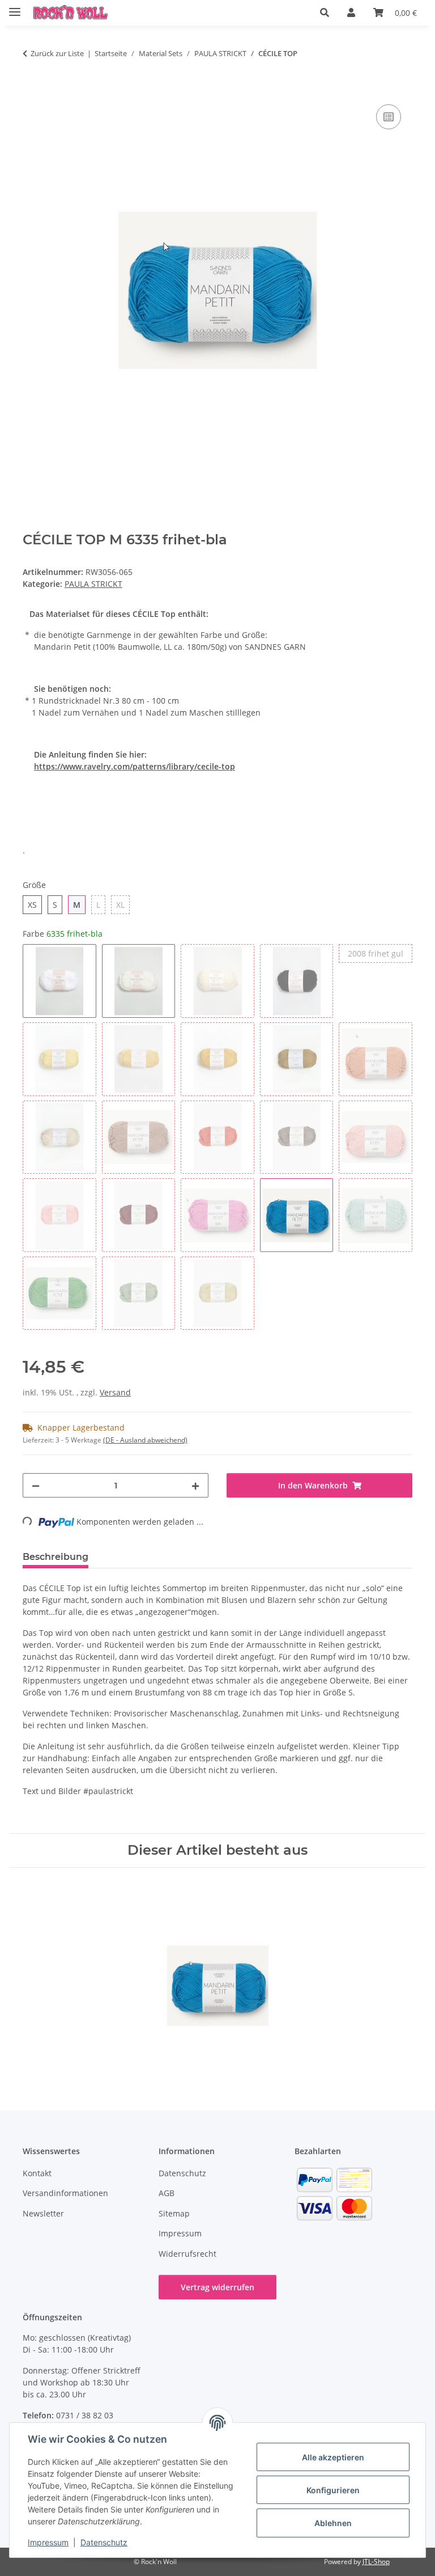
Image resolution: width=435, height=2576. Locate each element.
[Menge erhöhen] (195, 1485)
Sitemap (174, 2213)
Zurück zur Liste (57, 53)
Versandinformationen (65, 2193)
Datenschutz (104, 2542)
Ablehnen (333, 2523)
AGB (167, 2193)
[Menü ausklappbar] (15, 7)
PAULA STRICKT (93, 584)
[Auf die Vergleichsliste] (389, 117)
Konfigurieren (333, 2490)
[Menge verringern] (36, 1485)
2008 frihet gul (380, 953)
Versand (115, 1392)
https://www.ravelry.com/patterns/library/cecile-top (135, 766)
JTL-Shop (376, 2562)
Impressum (48, 2542)
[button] (325, 12)
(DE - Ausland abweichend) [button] (145, 1440)
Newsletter (43, 2213)
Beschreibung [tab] (56, 1557)
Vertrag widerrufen (217, 2287)
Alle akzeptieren (333, 2457)
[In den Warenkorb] (32, 89)
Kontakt (37, 2173)
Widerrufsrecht (187, 2254)
